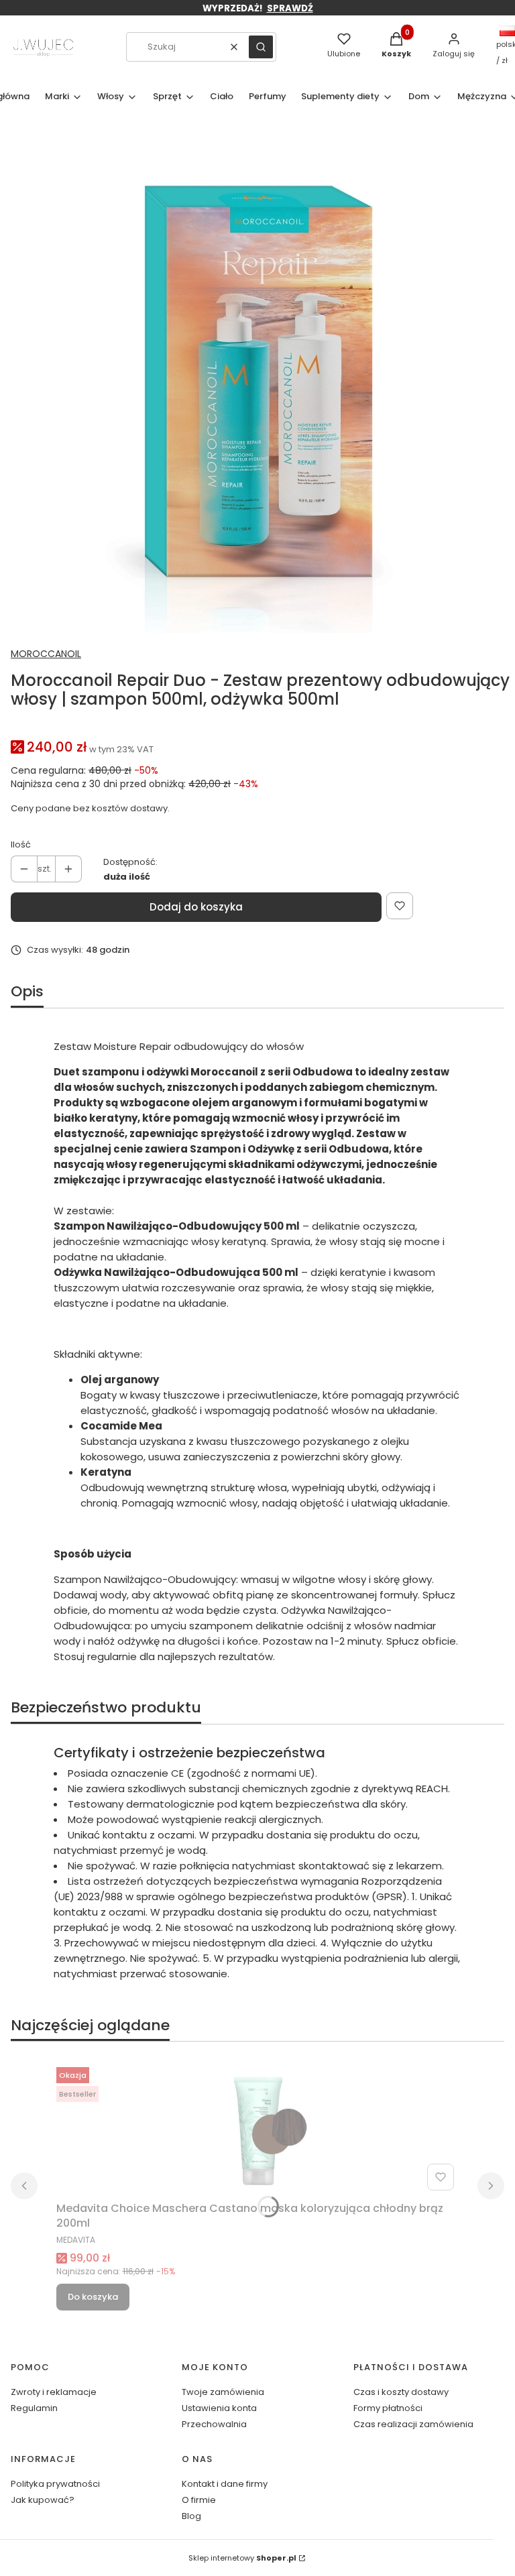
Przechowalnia (214, 2424)
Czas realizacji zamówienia (413, 2424)
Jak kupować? (43, 2500)
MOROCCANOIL (46, 654)
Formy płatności (388, 2408)
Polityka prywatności (55, 2484)
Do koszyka (93, 2297)
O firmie (199, 2500)
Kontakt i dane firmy (225, 2484)
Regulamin (34, 2408)
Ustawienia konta (219, 2408)
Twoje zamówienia (223, 2392)
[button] (261, 47)
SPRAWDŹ (290, 8)
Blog (191, 2516)
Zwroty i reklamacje (54, 2392)
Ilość (21, 844)
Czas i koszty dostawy (401, 2392)
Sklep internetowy (242, 2558)
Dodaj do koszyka (196, 907)
